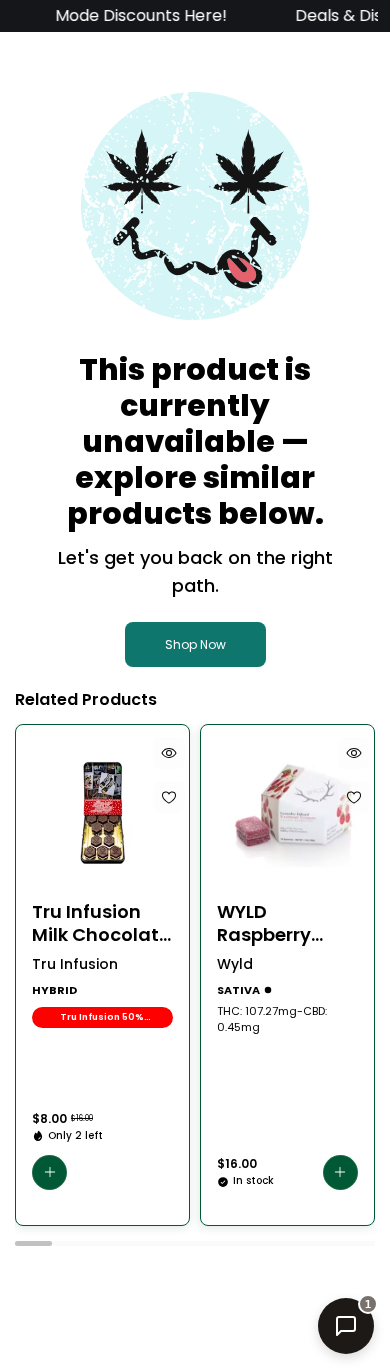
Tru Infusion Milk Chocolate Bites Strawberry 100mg (101, 923)
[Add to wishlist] (169, 797)
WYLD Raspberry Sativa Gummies (264, 923)
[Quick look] (169, 753)
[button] (49, 1172)
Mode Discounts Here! (136, 15)
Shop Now (195, 644)
